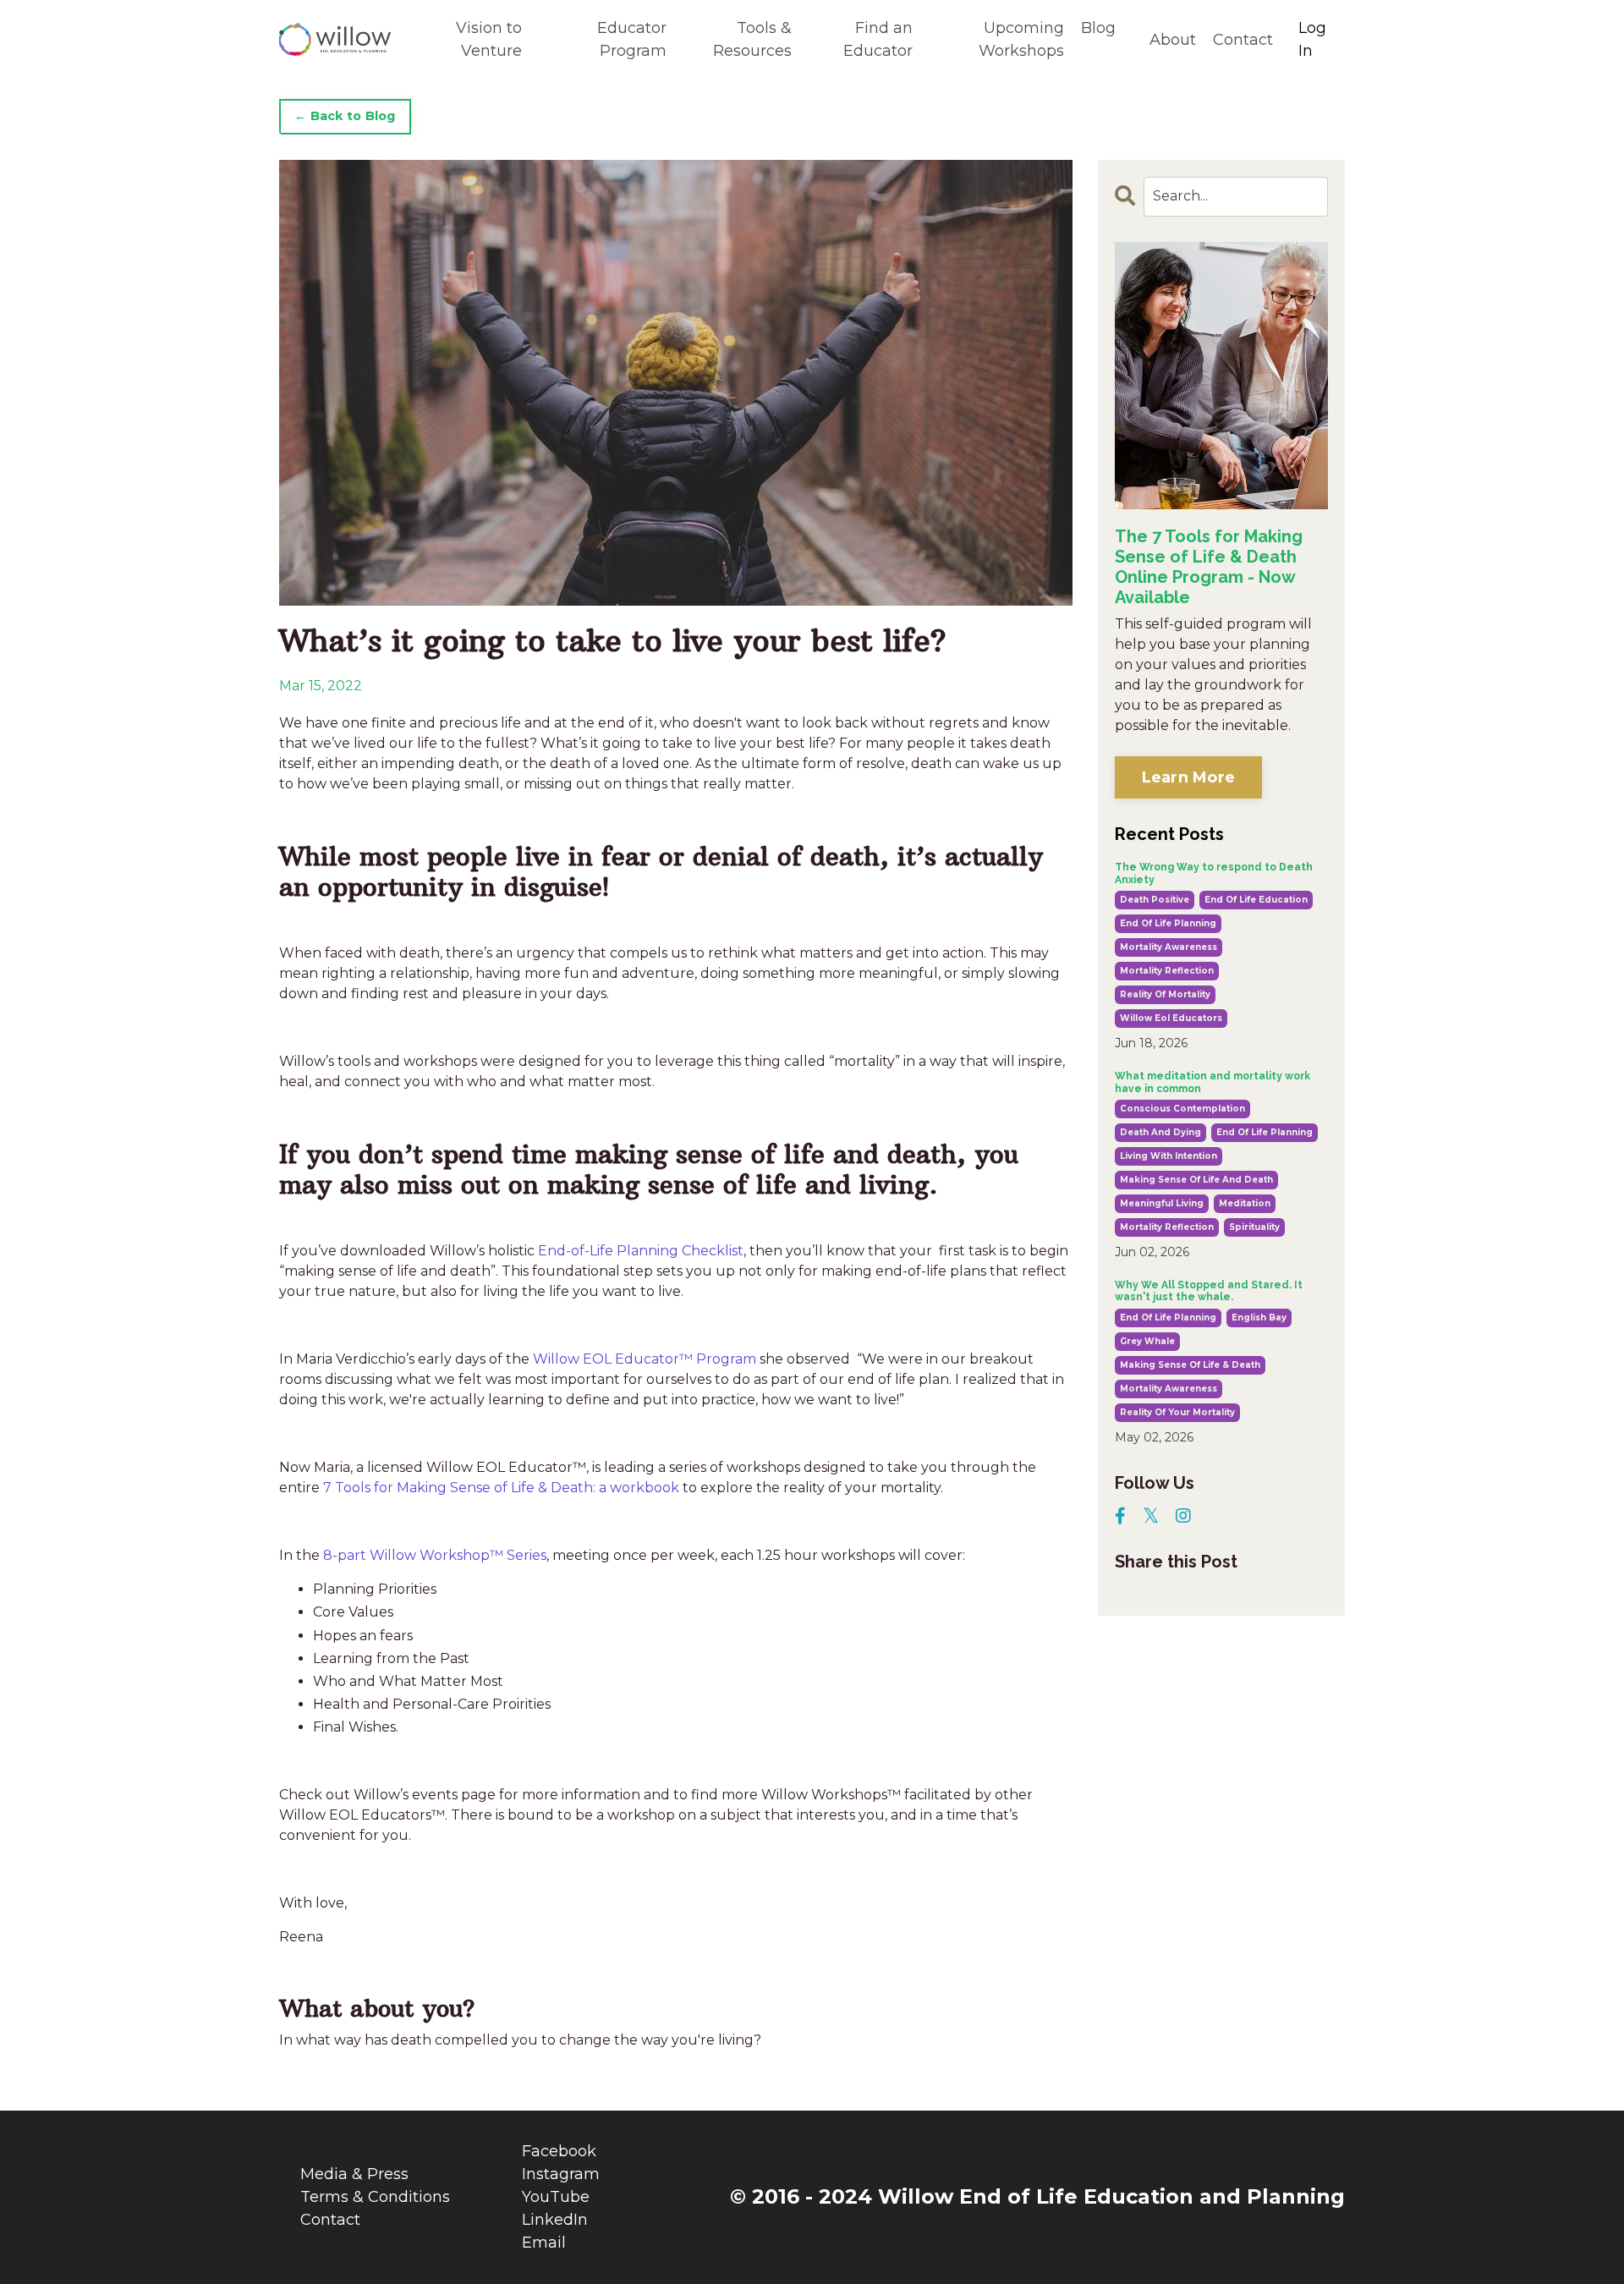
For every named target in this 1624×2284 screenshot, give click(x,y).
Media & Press (354, 2174)
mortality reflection (1167, 971)
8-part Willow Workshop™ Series (433, 1555)
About (1173, 40)
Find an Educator (878, 39)
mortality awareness (1169, 947)
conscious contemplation (1182, 1109)
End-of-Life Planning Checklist (641, 1251)
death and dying (1160, 1132)
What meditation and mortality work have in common (1213, 1082)
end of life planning (1168, 923)
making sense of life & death (1190, 1365)
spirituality (1254, 1227)
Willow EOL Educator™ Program (645, 1359)
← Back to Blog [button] (345, 116)
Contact (1243, 40)
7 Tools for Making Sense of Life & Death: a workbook (503, 1488)
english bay (1259, 1318)
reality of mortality (1165, 994)
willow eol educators (1171, 1018)
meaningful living (1162, 1203)
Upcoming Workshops (1021, 39)
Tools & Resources (752, 39)
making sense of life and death (1196, 1180)
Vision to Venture (488, 39)
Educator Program (632, 39)
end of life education (1256, 900)
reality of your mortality (1177, 1412)
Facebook (559, 2151)
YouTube (556, 2197)
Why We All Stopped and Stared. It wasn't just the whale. (1209, 1291)
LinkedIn (555, 2220)
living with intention (1169, 1156)
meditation (1245, 1203)
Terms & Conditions (375, 2197)
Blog (1098, 28)
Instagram (561, 2174)
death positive (1155, 900)
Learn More (1189, 777)
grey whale (1147, 1341)
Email (544, 2243)
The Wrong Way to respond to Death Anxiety (1214, 873)
